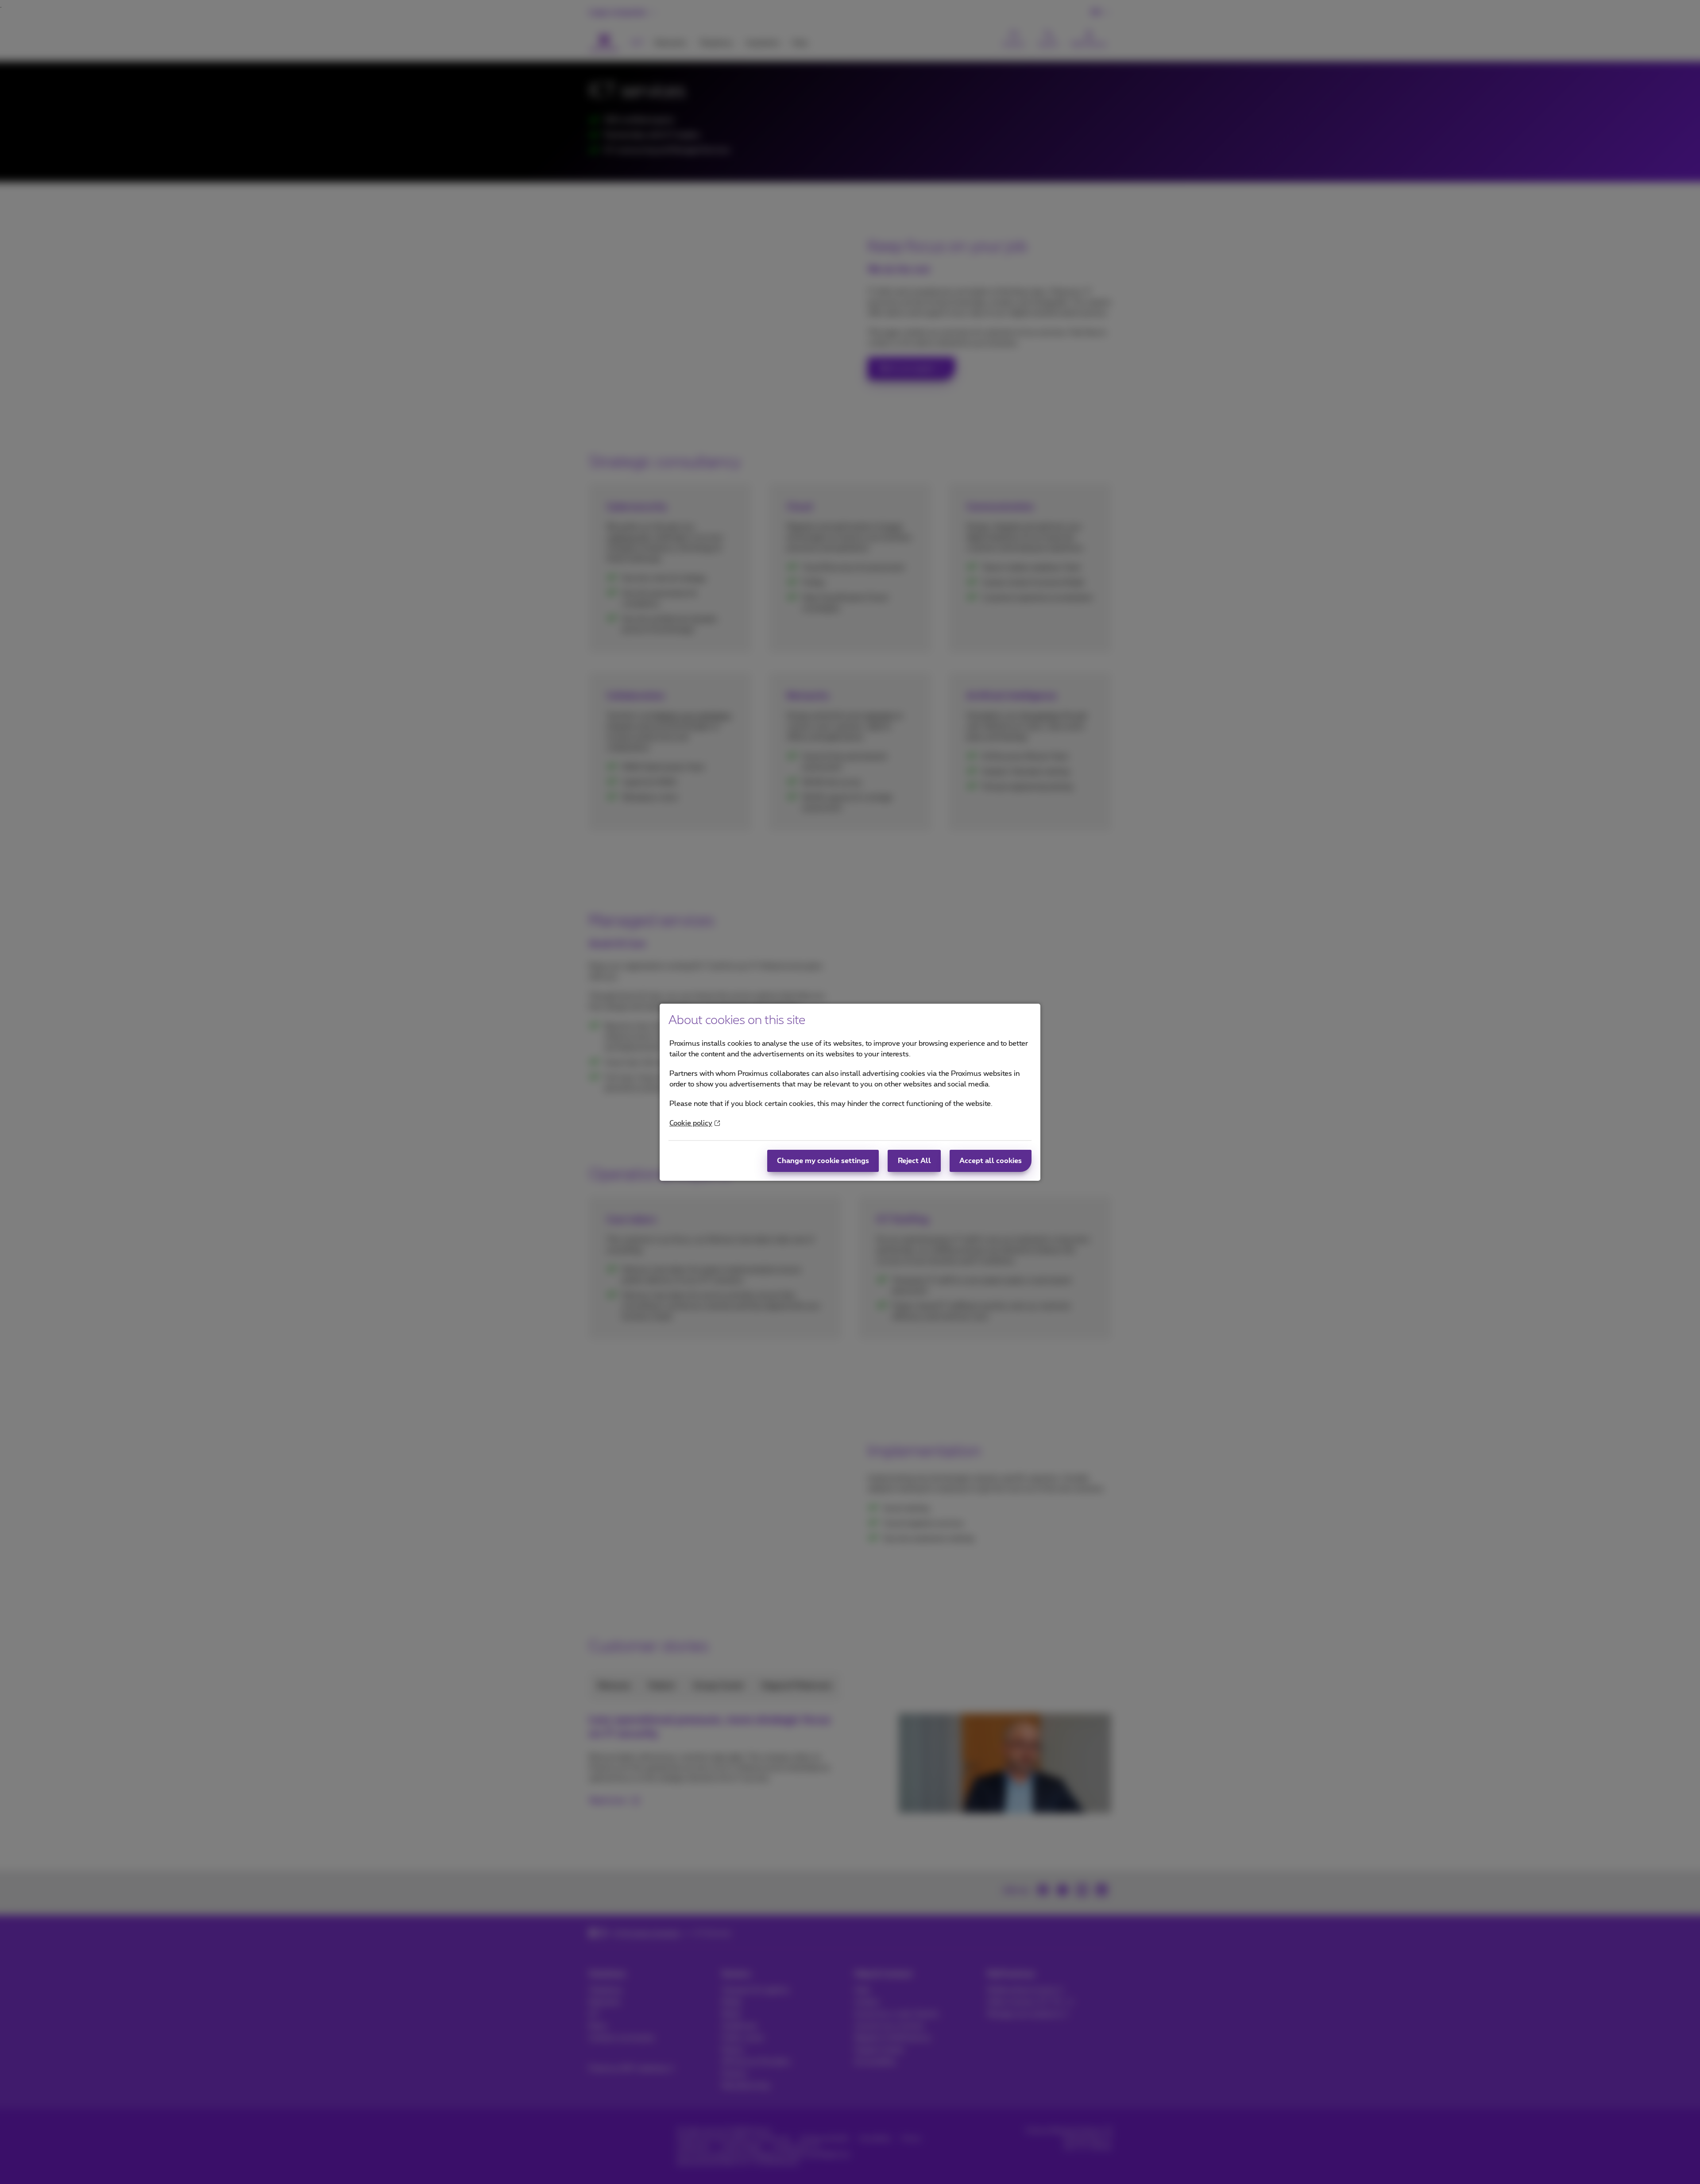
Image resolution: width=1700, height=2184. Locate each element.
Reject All (914, 1161)
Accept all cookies (991, 1161)
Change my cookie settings (823, 1161)
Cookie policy (691, 1123)
